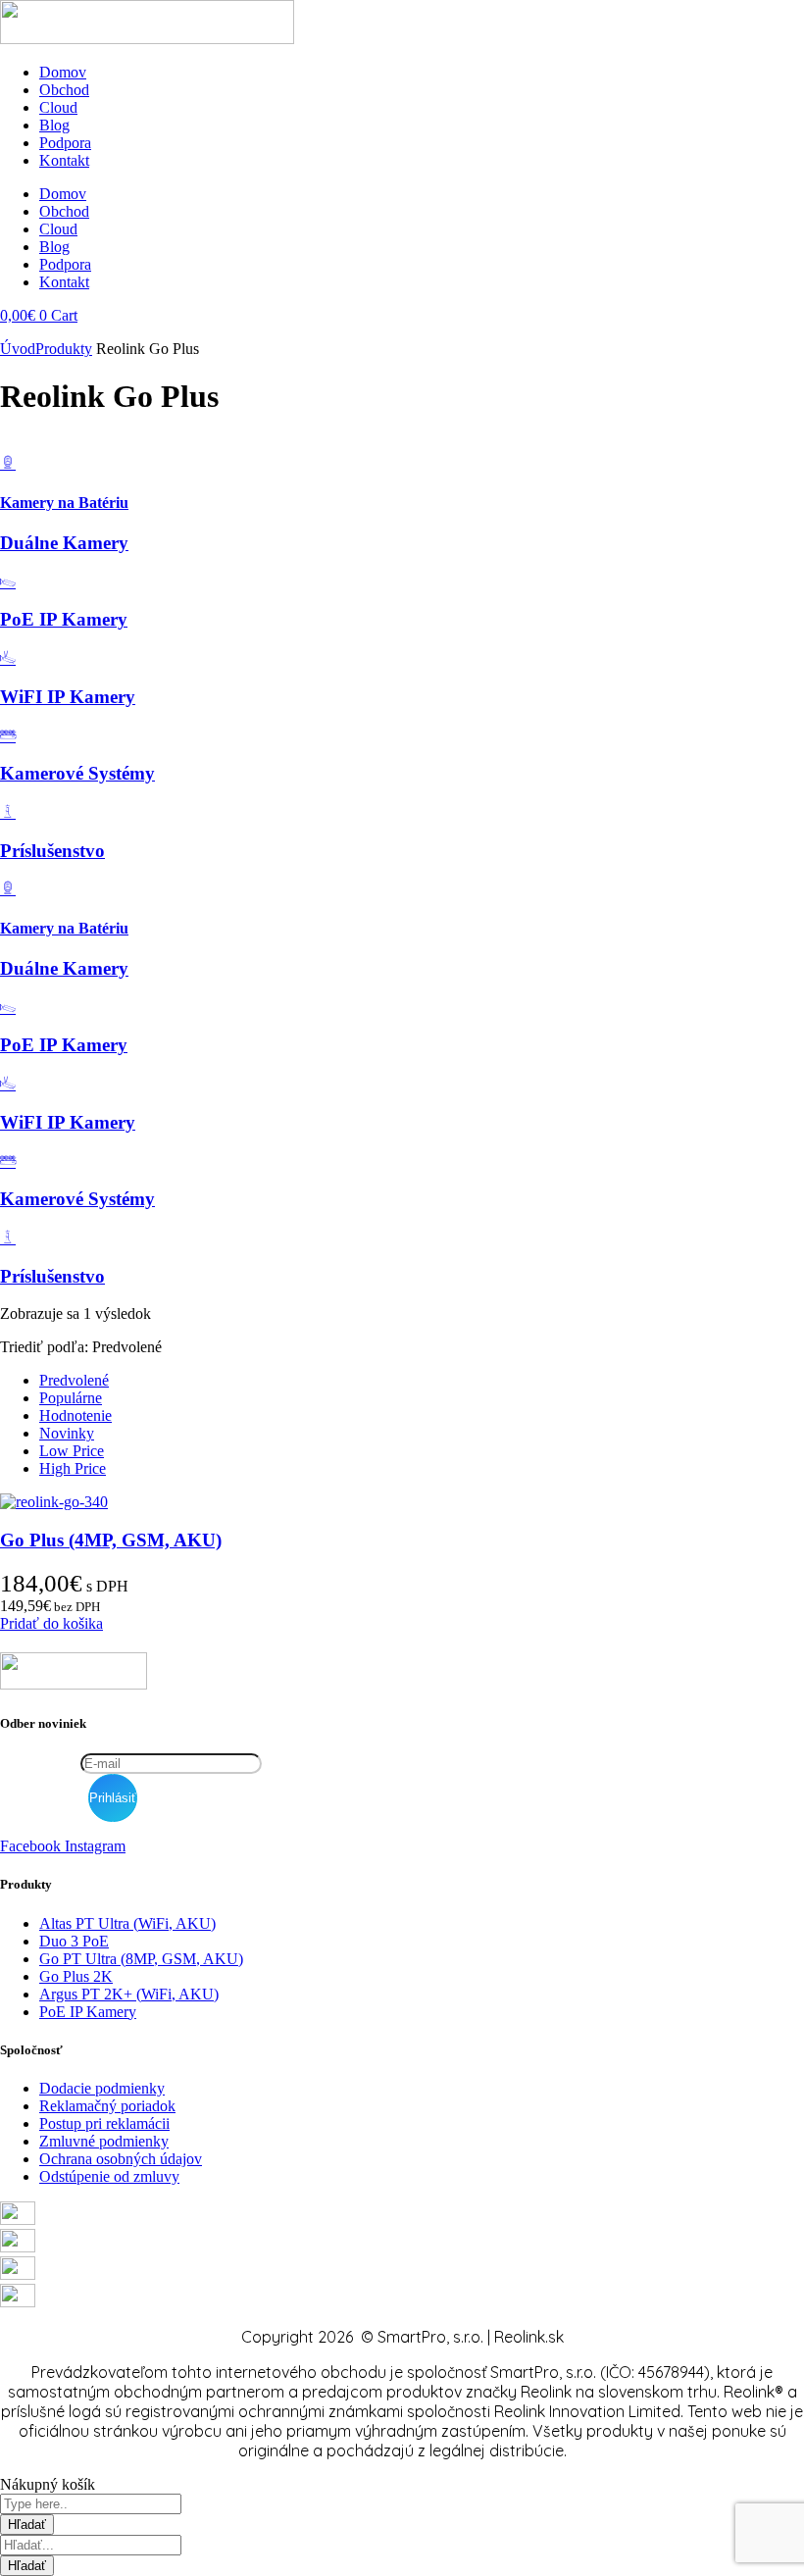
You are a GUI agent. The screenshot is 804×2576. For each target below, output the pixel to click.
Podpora (65, 143)
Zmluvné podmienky (104, 2141)
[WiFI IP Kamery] (8, 658)
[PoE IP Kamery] (8, 582)
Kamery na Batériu (64, 503)
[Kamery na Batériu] (8, 463)
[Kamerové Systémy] (8, 736)
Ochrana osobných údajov (121, 2159)
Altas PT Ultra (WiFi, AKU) (127, 1923)
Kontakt (64, 160)
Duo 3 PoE (74, 1941)
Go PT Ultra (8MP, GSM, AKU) (141, 1959)
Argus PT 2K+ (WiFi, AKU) (129, 1994)
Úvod (18, 349)
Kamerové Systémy (77, 773)
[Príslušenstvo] (8, 812)
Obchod (64, 90)
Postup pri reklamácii (104, 2123)
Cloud (58, 107)
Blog (54, 125)
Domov (63, 72)
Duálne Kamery (64, 543)
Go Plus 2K (76, 1976)
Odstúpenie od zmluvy (109, 2176)
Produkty (64, 349)
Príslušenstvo (52, 851)
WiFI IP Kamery (68, 697)
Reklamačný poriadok (107, 2106)
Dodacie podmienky (102, 2088)
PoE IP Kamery (64, 619)
